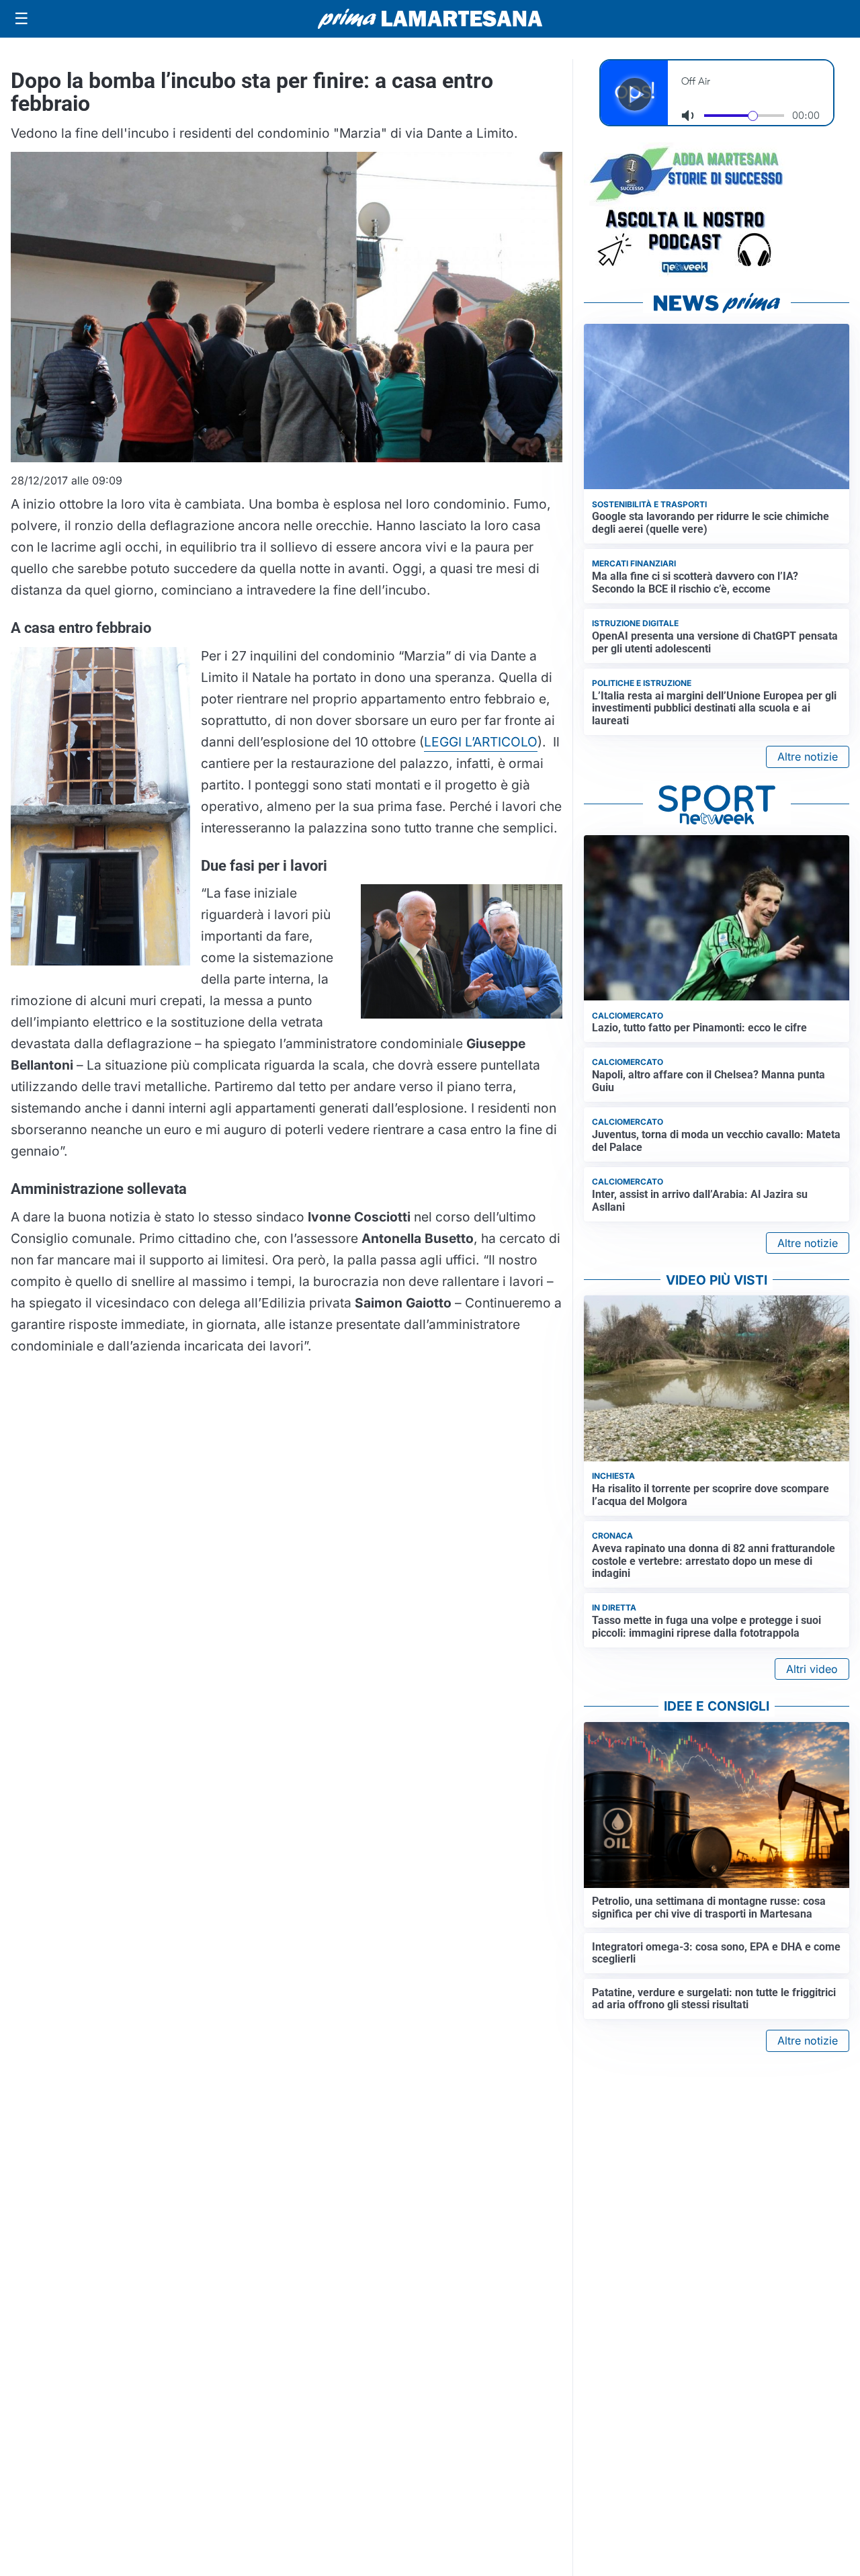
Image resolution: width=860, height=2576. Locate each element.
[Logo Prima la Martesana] (430, 19)
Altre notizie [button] (808, 757)
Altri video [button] (812, 1669)
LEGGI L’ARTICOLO (481, 742)
